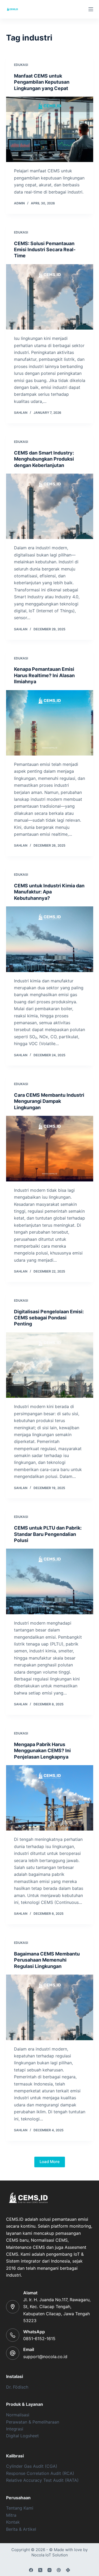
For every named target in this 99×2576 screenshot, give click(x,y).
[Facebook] (31, 2570)
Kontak (13, 2522)
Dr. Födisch (17, 2387)
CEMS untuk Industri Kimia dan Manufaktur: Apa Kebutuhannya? (49, 892)
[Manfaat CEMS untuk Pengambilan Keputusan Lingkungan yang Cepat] (50, 129)
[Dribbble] (59, 2570)
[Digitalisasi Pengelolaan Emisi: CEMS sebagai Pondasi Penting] (50, 1365)
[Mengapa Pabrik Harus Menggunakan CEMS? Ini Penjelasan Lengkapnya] (50, 1798)
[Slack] (68, 2570)
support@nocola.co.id (45, 2357)
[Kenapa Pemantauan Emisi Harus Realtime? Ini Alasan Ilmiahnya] (50, 723)
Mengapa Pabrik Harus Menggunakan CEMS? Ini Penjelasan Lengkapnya (42, 1751)
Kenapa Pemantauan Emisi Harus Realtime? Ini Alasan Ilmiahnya (44, 675)
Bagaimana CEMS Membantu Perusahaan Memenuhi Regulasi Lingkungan (47, 1960)
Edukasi (21, 65)
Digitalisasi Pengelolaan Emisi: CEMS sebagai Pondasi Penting (49, 1318)
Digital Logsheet (22, 2436)
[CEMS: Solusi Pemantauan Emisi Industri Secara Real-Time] (50, 297)
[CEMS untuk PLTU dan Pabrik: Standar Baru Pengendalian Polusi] (50, 1581)
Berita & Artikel (21, 2529)
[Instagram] (49, 2570)
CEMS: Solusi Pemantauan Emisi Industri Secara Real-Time (45, 250)
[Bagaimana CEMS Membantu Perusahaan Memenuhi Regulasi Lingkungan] (50, 2007)
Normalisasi (18, 2415)
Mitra (11, 2515)
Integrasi (15, 2429)
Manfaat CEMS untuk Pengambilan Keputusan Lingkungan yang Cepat (42, 82)
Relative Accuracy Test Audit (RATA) (42, 2480)
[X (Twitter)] (40, 2570)
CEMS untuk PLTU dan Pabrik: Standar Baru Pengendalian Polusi (48, 1534)
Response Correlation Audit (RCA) (40, 2473)
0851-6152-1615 (39, 2339)
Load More (50, 2162)
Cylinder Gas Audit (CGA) (32, 2466)
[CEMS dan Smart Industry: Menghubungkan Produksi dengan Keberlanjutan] (50, 506)
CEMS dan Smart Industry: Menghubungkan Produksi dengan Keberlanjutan (44, 459)
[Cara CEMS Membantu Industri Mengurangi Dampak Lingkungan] (50, 1149)
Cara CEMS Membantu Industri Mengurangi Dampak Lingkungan (49, 1101)
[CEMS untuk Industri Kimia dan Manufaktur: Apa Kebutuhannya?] (50, 939)
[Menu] (91, 9)
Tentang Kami (20, 2508)
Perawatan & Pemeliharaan (33, 2422)
